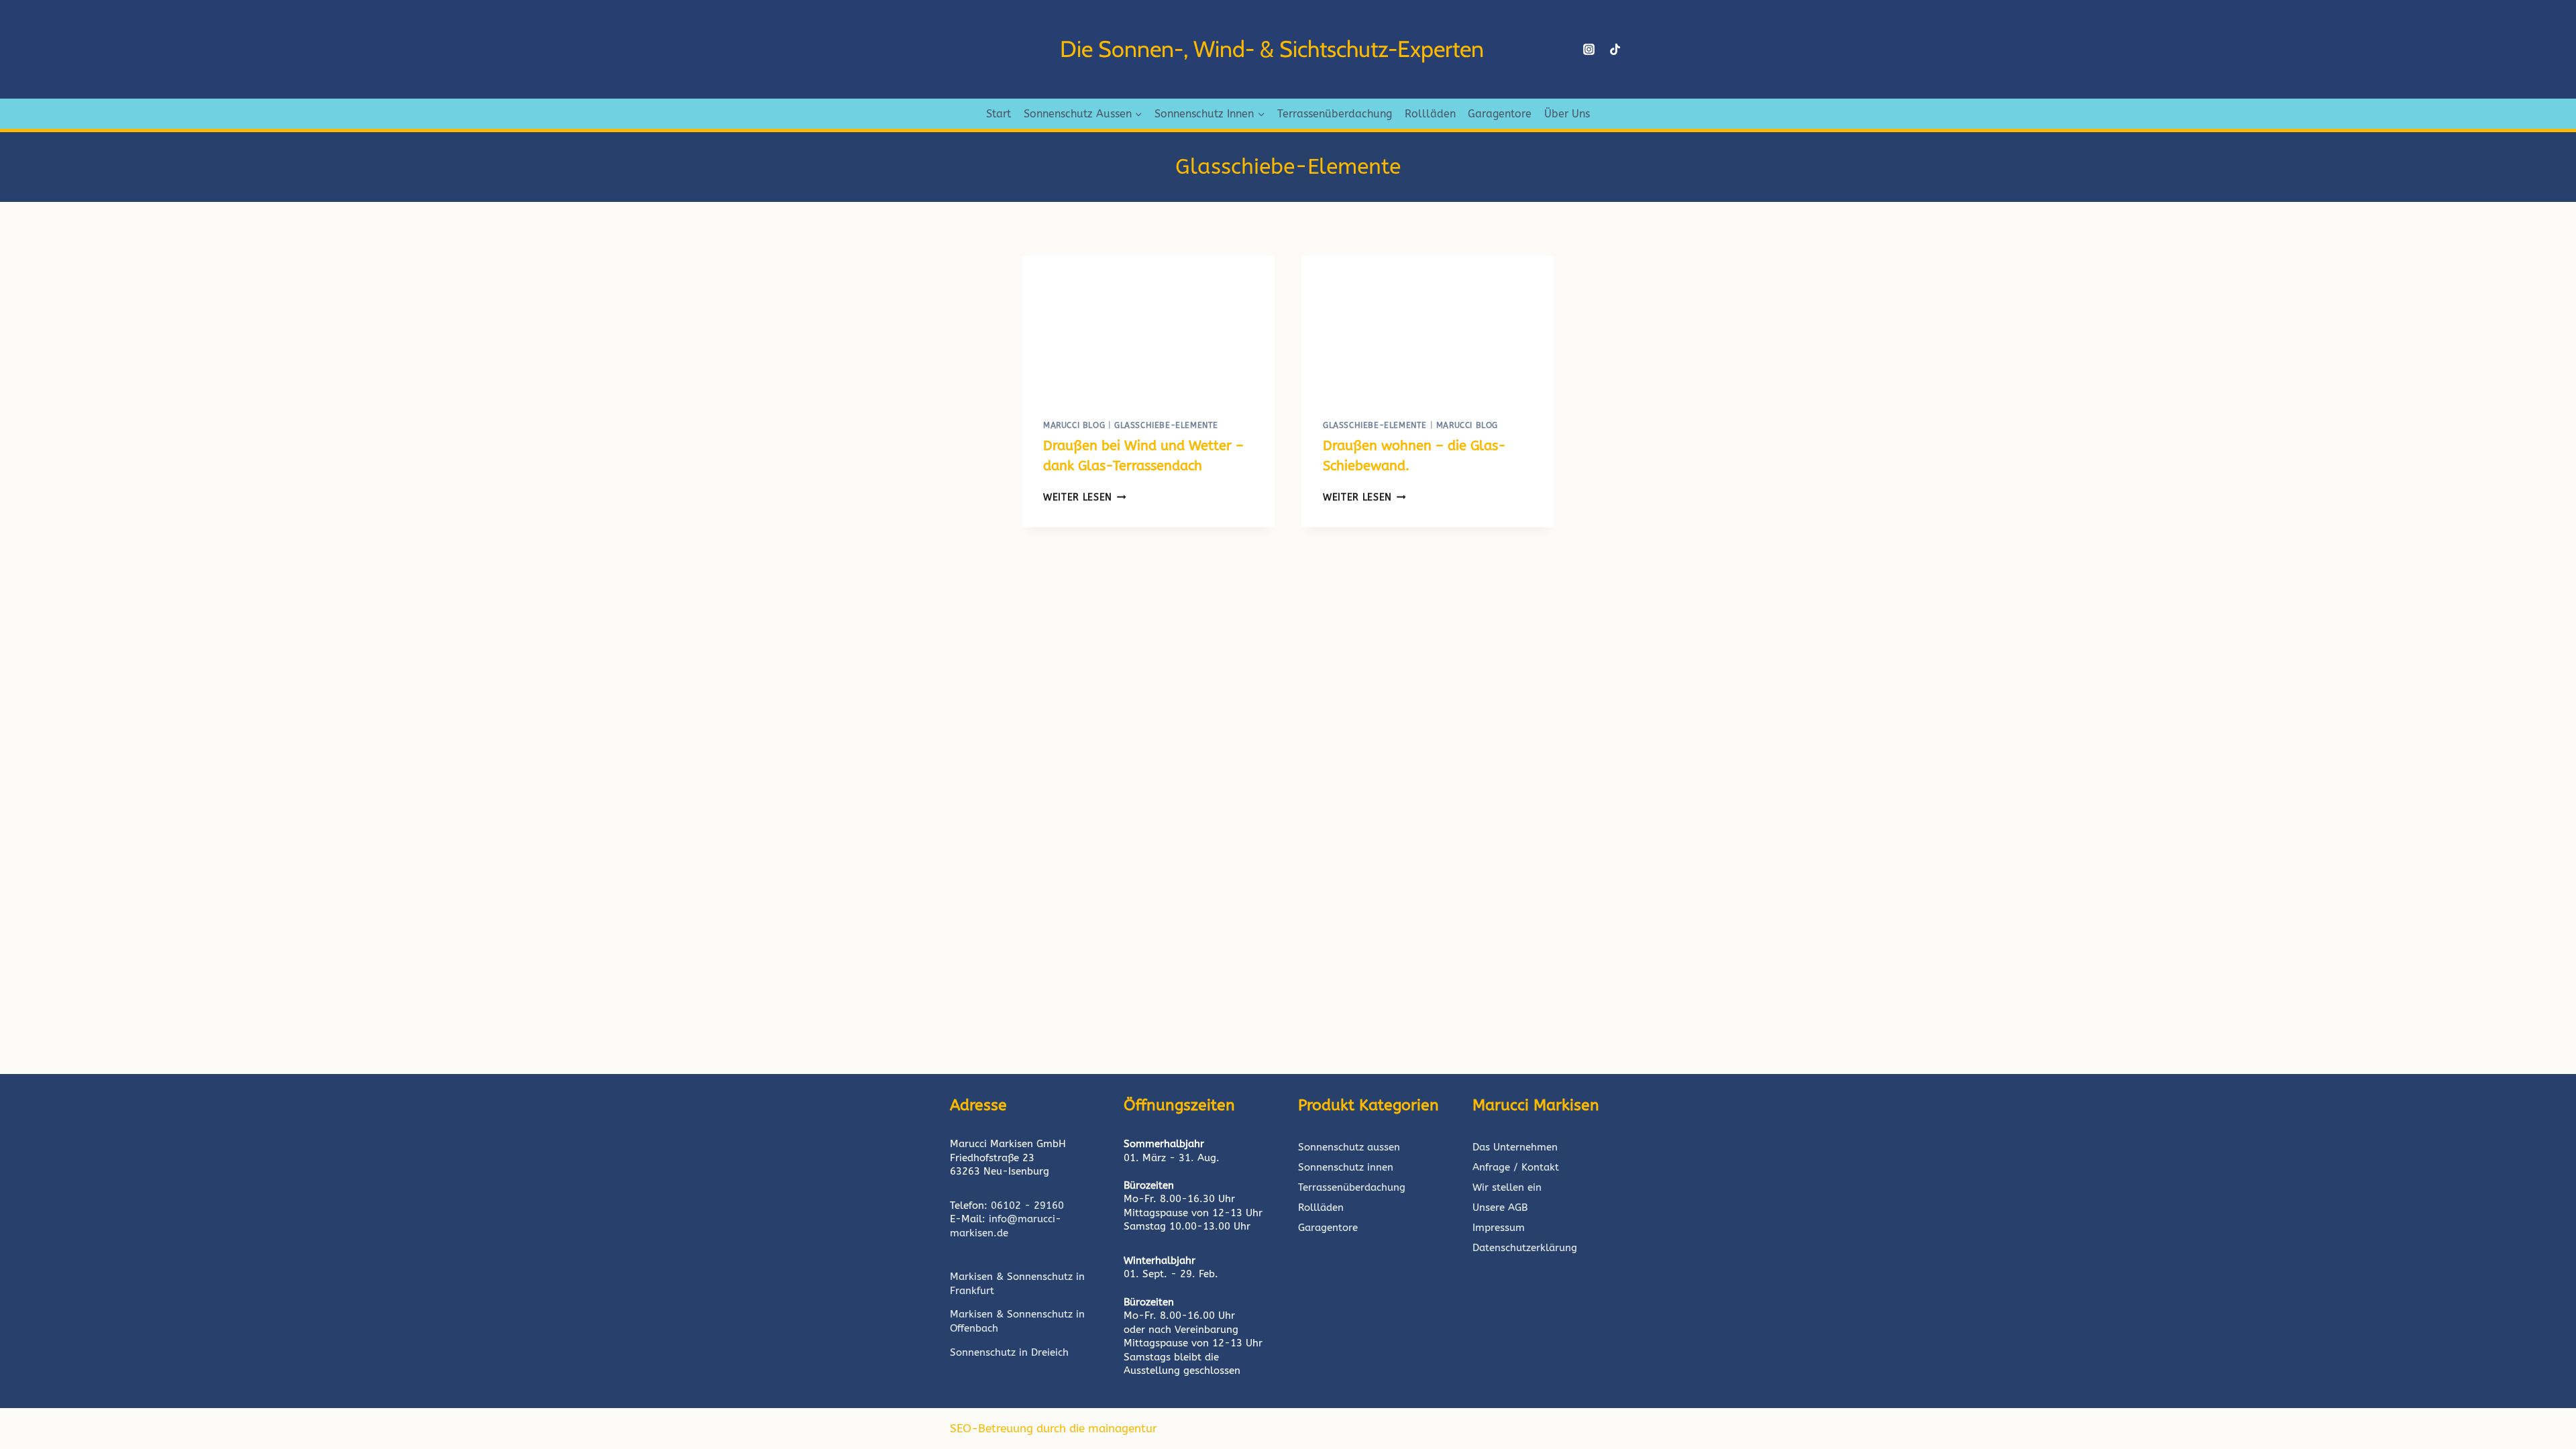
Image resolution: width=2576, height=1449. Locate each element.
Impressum (1499, 1228)
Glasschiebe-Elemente (1166, 425)
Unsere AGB (1500, 1207)
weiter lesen (1085, 497)
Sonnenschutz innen (1346, 1167)
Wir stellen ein (1507, 1187)
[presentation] (1148, 327)
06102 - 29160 (1027, 1205)
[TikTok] (1615, 50)
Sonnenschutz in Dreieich (1009, 1352)
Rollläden (1430, 114)
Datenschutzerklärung (1525, 1248)
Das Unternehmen (1515, 1147)
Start (999, 114)
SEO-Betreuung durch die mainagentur (1054, 1428)
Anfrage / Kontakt (1516, 1167)
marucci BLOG (1074, 425)
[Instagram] (1589, 50)
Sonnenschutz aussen (1349, 1147)
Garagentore (1500, 114)
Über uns (1567, 114)
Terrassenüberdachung (1335, 114)
